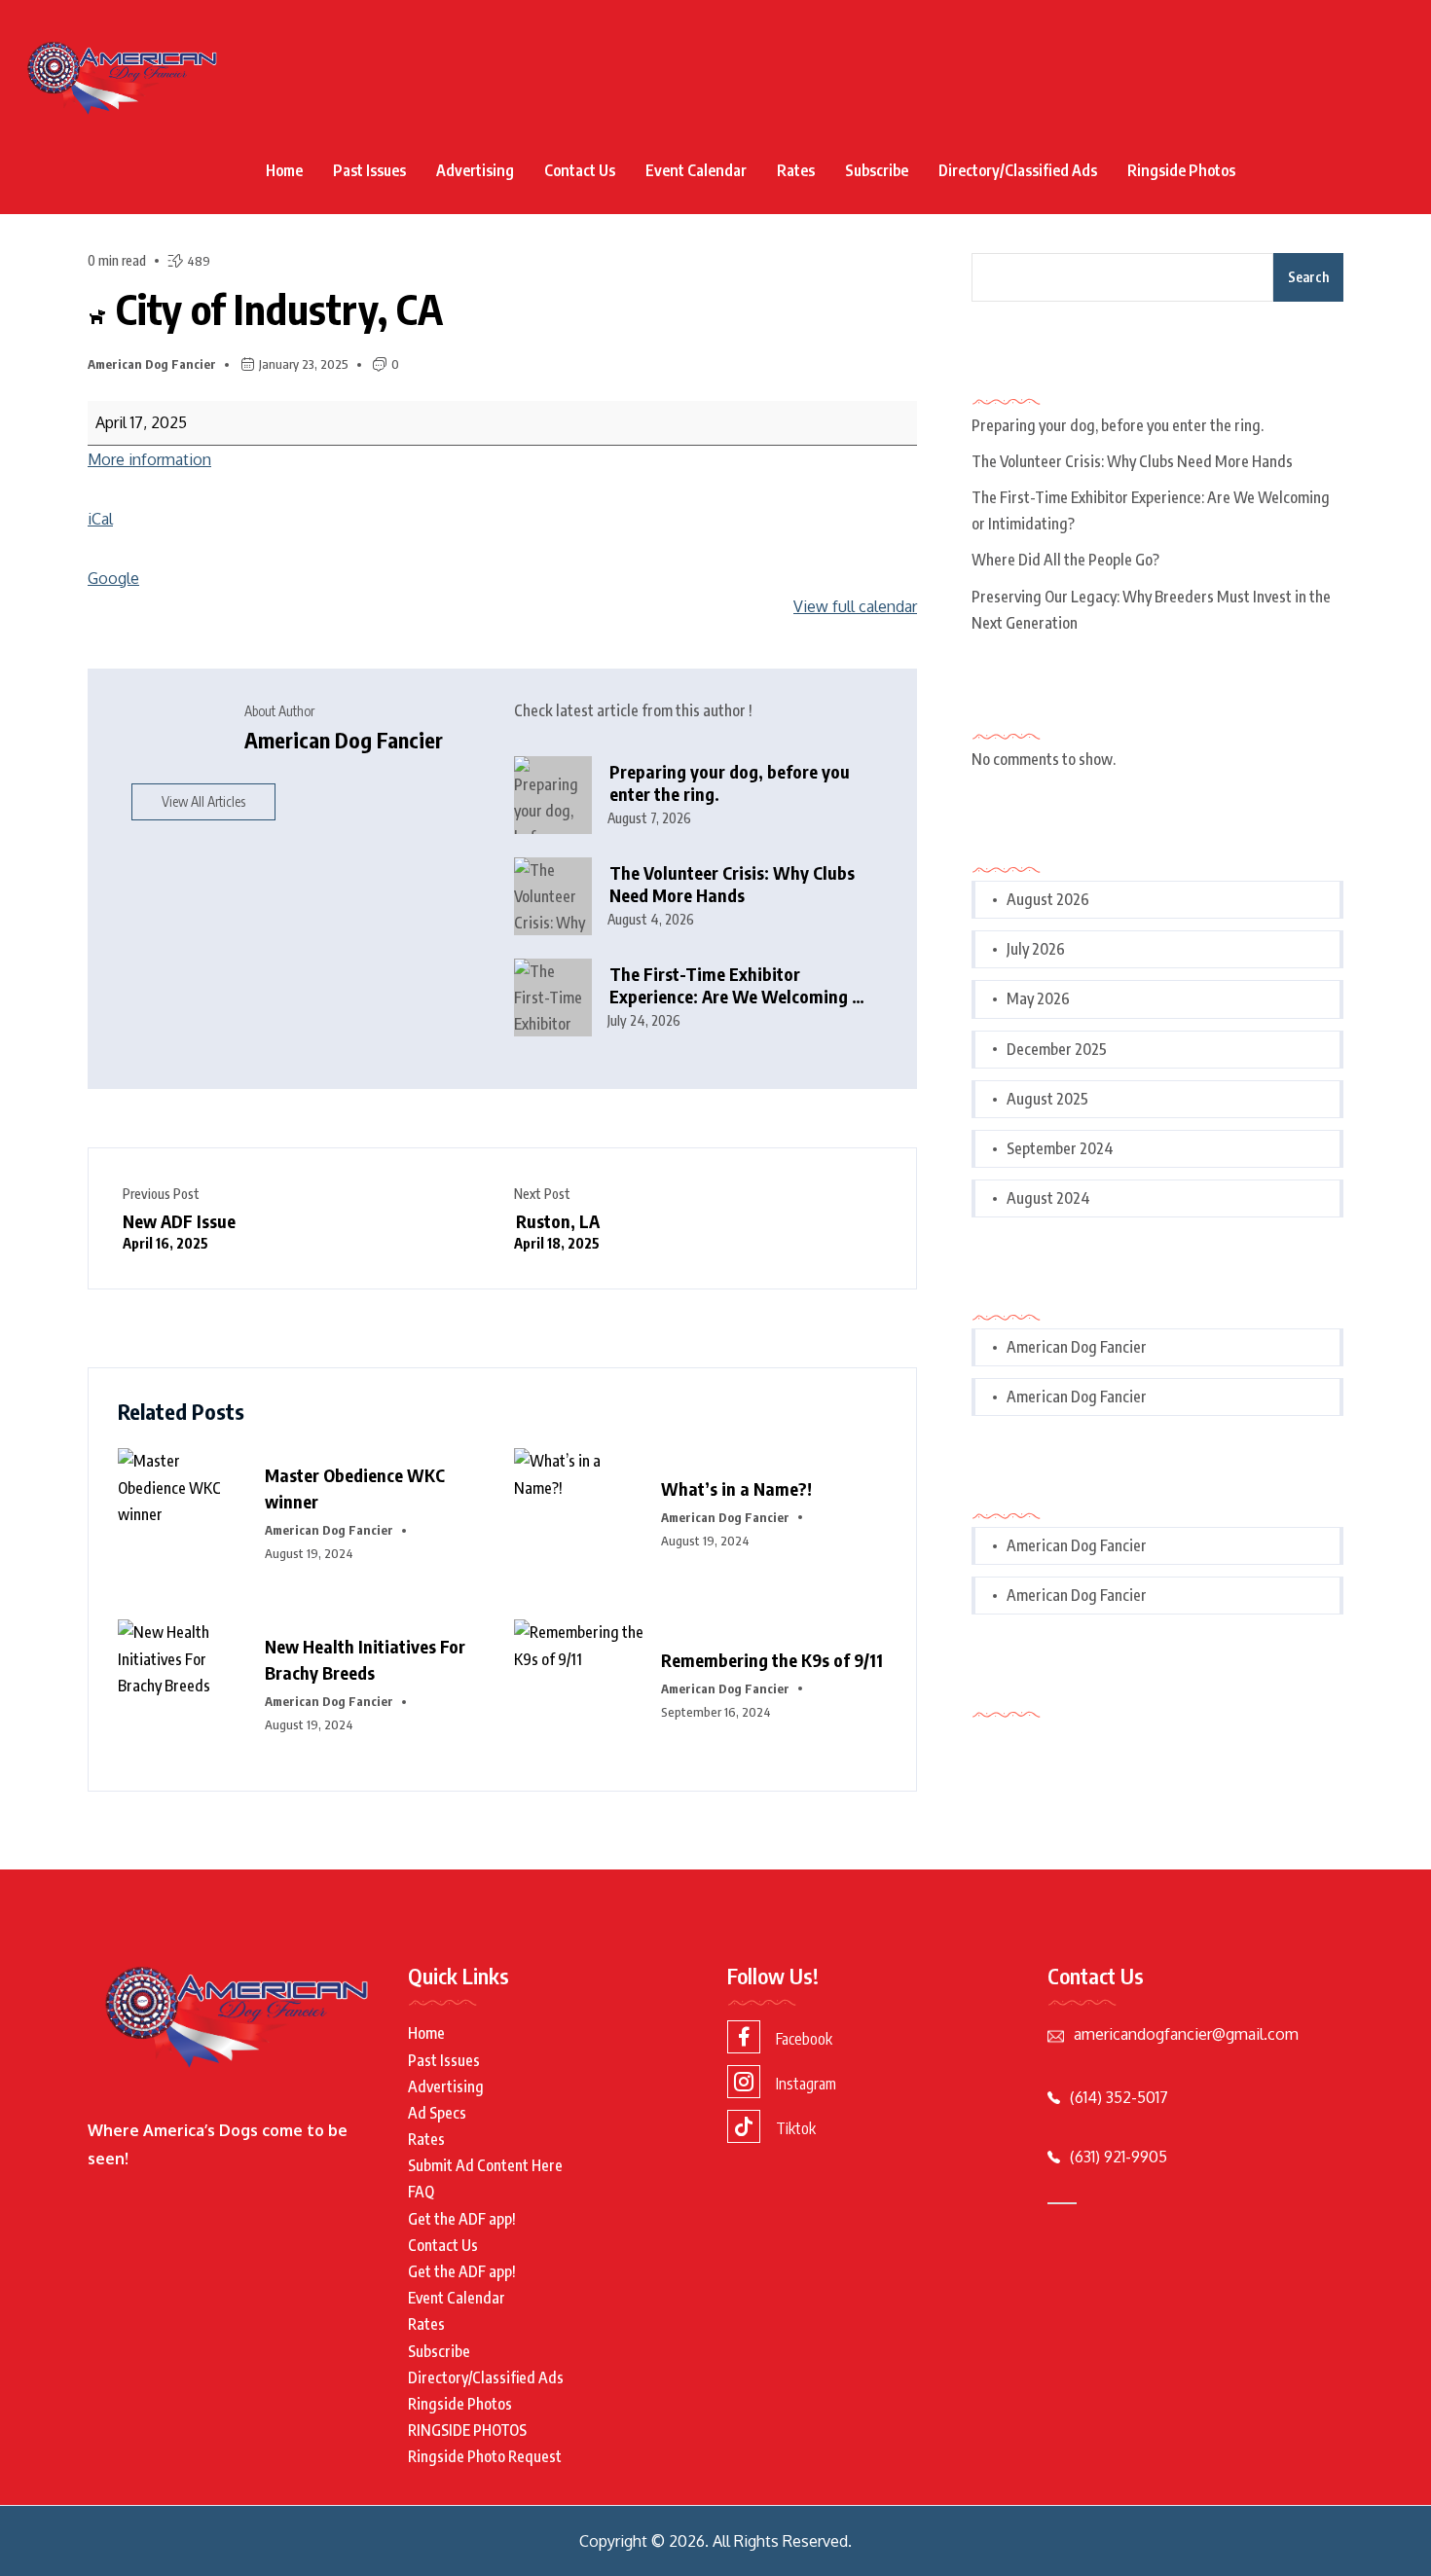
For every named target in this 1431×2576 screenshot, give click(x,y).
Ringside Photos (1181, 170)
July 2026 (1036, 949)
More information (149, 459)
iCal (100, 519)
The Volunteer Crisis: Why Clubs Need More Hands (732, 884)
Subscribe (877, 170)
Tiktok (796, 2128)
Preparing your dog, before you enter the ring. (730, 783)
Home (284, 170)
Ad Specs (437, 2113)
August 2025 (1047, 1099)
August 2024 (1048, 1198)
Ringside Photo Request (485, 2456)
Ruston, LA (557, 1231)
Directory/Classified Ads (1018, 170)
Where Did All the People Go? (1065, 560)
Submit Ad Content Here (485, 2165)
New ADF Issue (179, 1231)
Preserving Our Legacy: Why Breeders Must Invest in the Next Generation (1151, 610)
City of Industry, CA (275, 308)
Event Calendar (696, 170)
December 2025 (1057, 1049)
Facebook (804, 2039)
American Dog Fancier (152, 364)
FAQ (421, 2192)
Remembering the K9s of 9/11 (772, 1660)
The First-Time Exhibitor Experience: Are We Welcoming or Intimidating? (739, 985)
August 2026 (1048, 899)
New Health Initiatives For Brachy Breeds (365, 1659)
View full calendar (855, 606)
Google (113, 578)
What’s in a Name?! (736, 1488)
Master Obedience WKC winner (355, 1488)
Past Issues (369, 170)
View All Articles (203, 801)
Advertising (475, 170)
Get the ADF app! (462, 2219)
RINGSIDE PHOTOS (467, 2430)
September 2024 (1060, 1148)
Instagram (806, 2084)
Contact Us (580, 170)
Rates (796, 170)
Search (1308, 277)
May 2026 (1038, 998)
